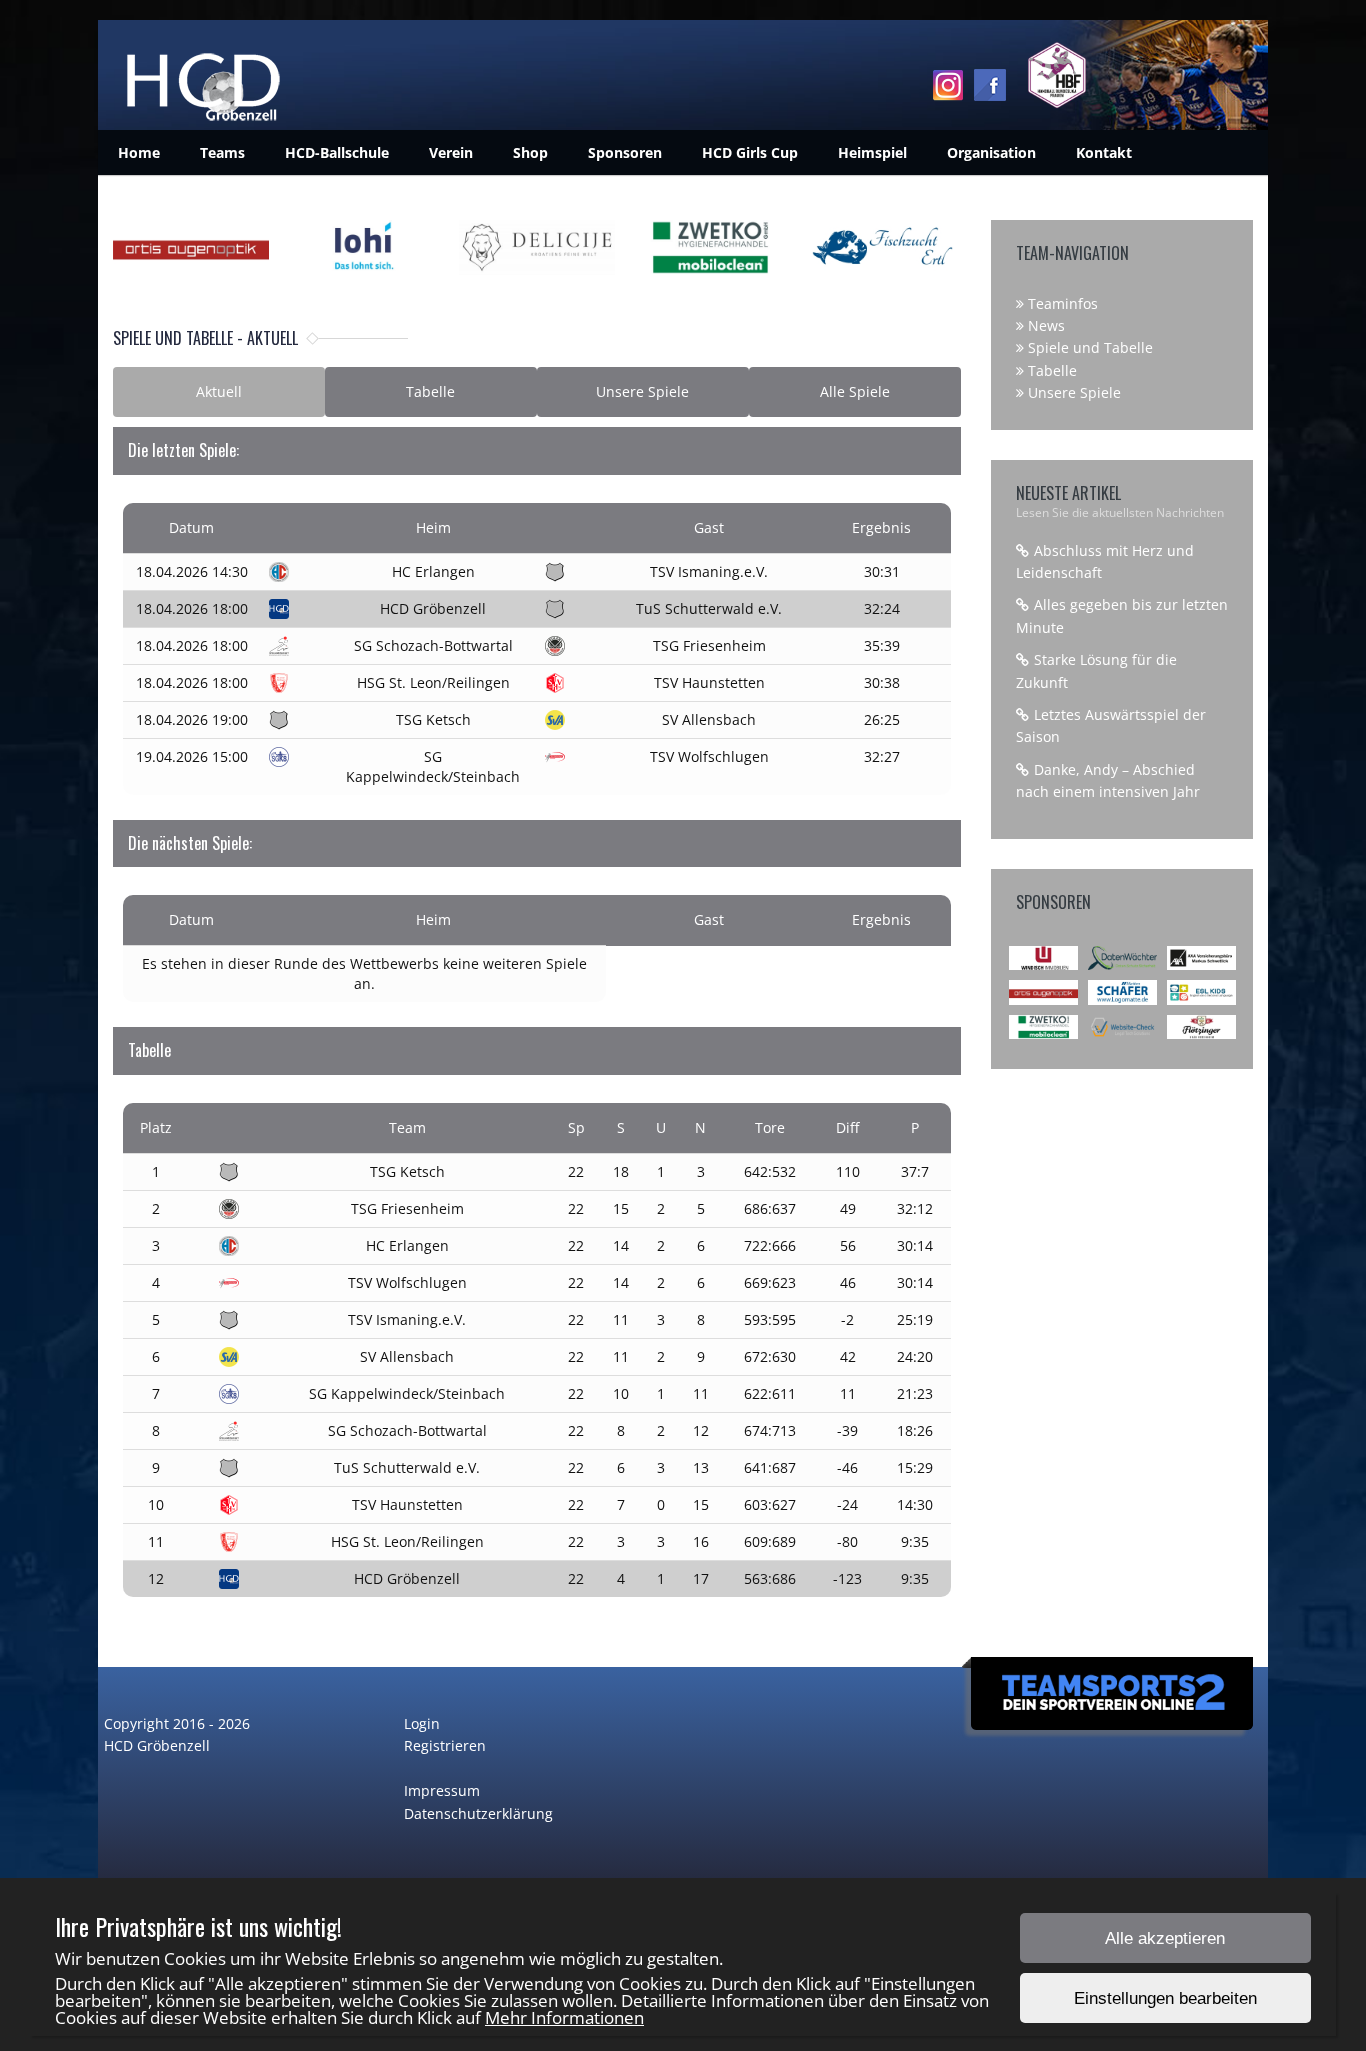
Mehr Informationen (564, 2017)
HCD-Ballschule (337, 152)
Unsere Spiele (642, 391)
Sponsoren (625, 152)
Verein (451, 152)
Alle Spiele (855, 391)
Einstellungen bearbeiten (1165, 1998)
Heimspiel (872, 152)
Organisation (991, 152)
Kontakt (1104, 152)
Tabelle (430, 391)
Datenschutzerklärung (478, 1813)
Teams (222, 152)
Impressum (442, 1790)
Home (139, 152)
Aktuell (219, 391)
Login (422, 1723)
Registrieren (445, 1745)
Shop (530, 152)
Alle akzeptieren (1165, 1938)
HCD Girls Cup (750, 152)
